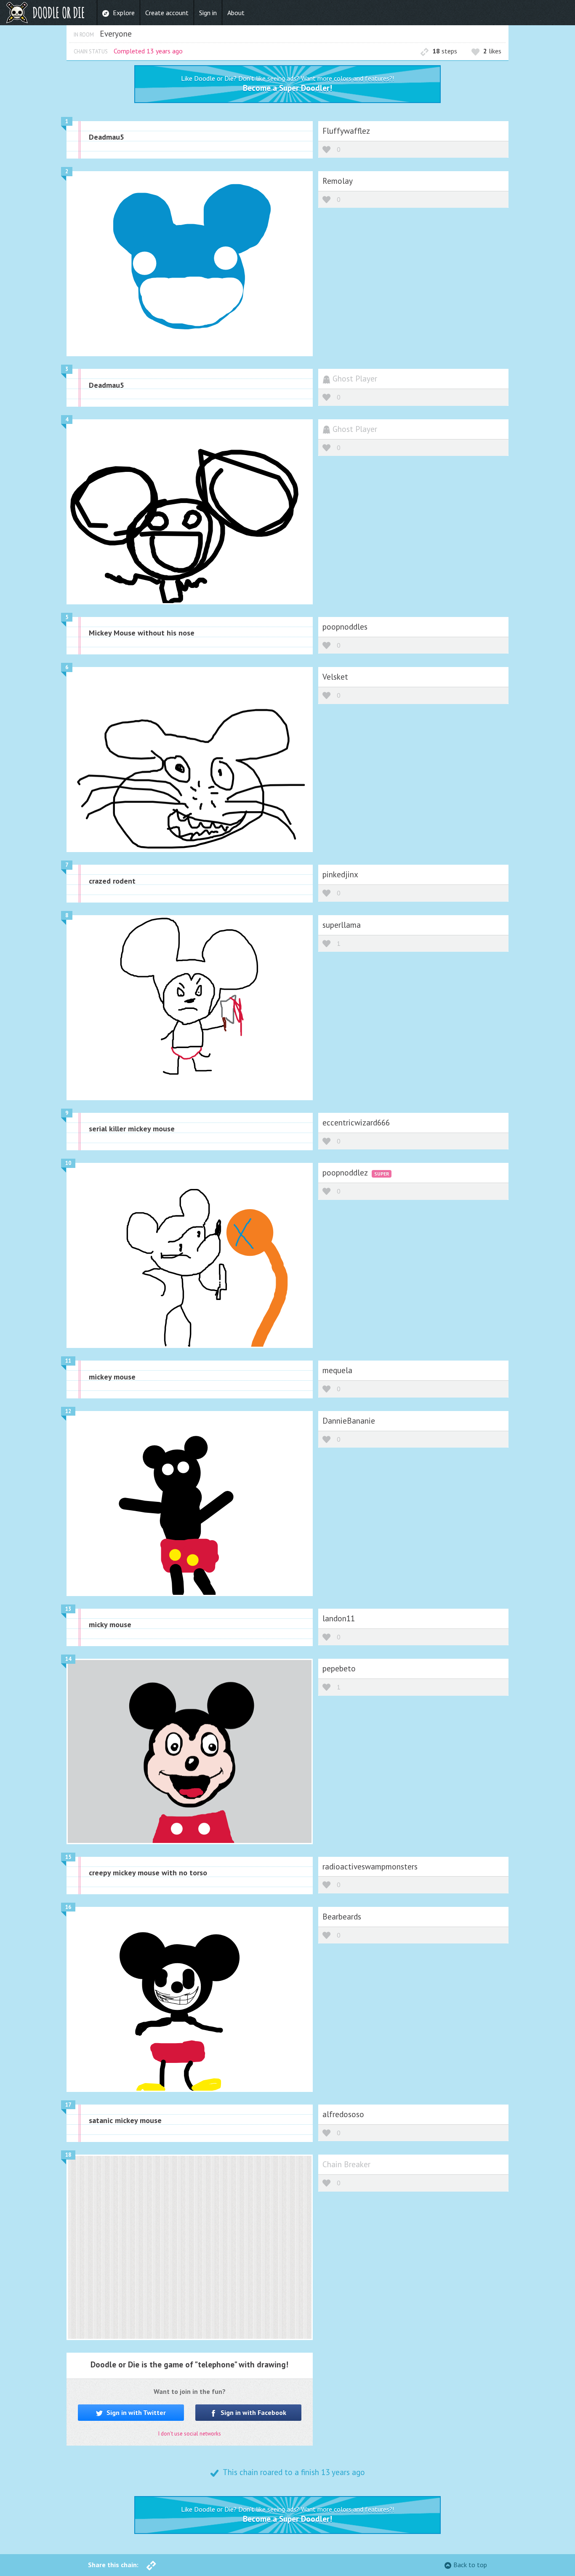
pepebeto (339, 1668)
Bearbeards (342, 1916)
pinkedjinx (340, 874)
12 (68, 1411)
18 (68, 2155)
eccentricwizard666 (356, 1122)
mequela (337, 1370)
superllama (342, 925)
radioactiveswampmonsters (370, 1866)
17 (68, 2105)
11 (68, 1361)
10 (68, 1163)
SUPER (382, 1174)
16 (68, 1907)
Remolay (338, 181)
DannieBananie (349, 1420)
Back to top (470, 2565)
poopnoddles (345, 626)
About (236, 13)
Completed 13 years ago (148, 51)
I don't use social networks (190, 2434)
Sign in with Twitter (135, 2412)
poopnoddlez (346, 1172)
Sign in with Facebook (253, 2412)
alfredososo (343, 2114)
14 (68, 1659)
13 (68, 1609)
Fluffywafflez (346, 131)
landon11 (339, 1618)
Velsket (335, 676)
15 (68, 1857)
